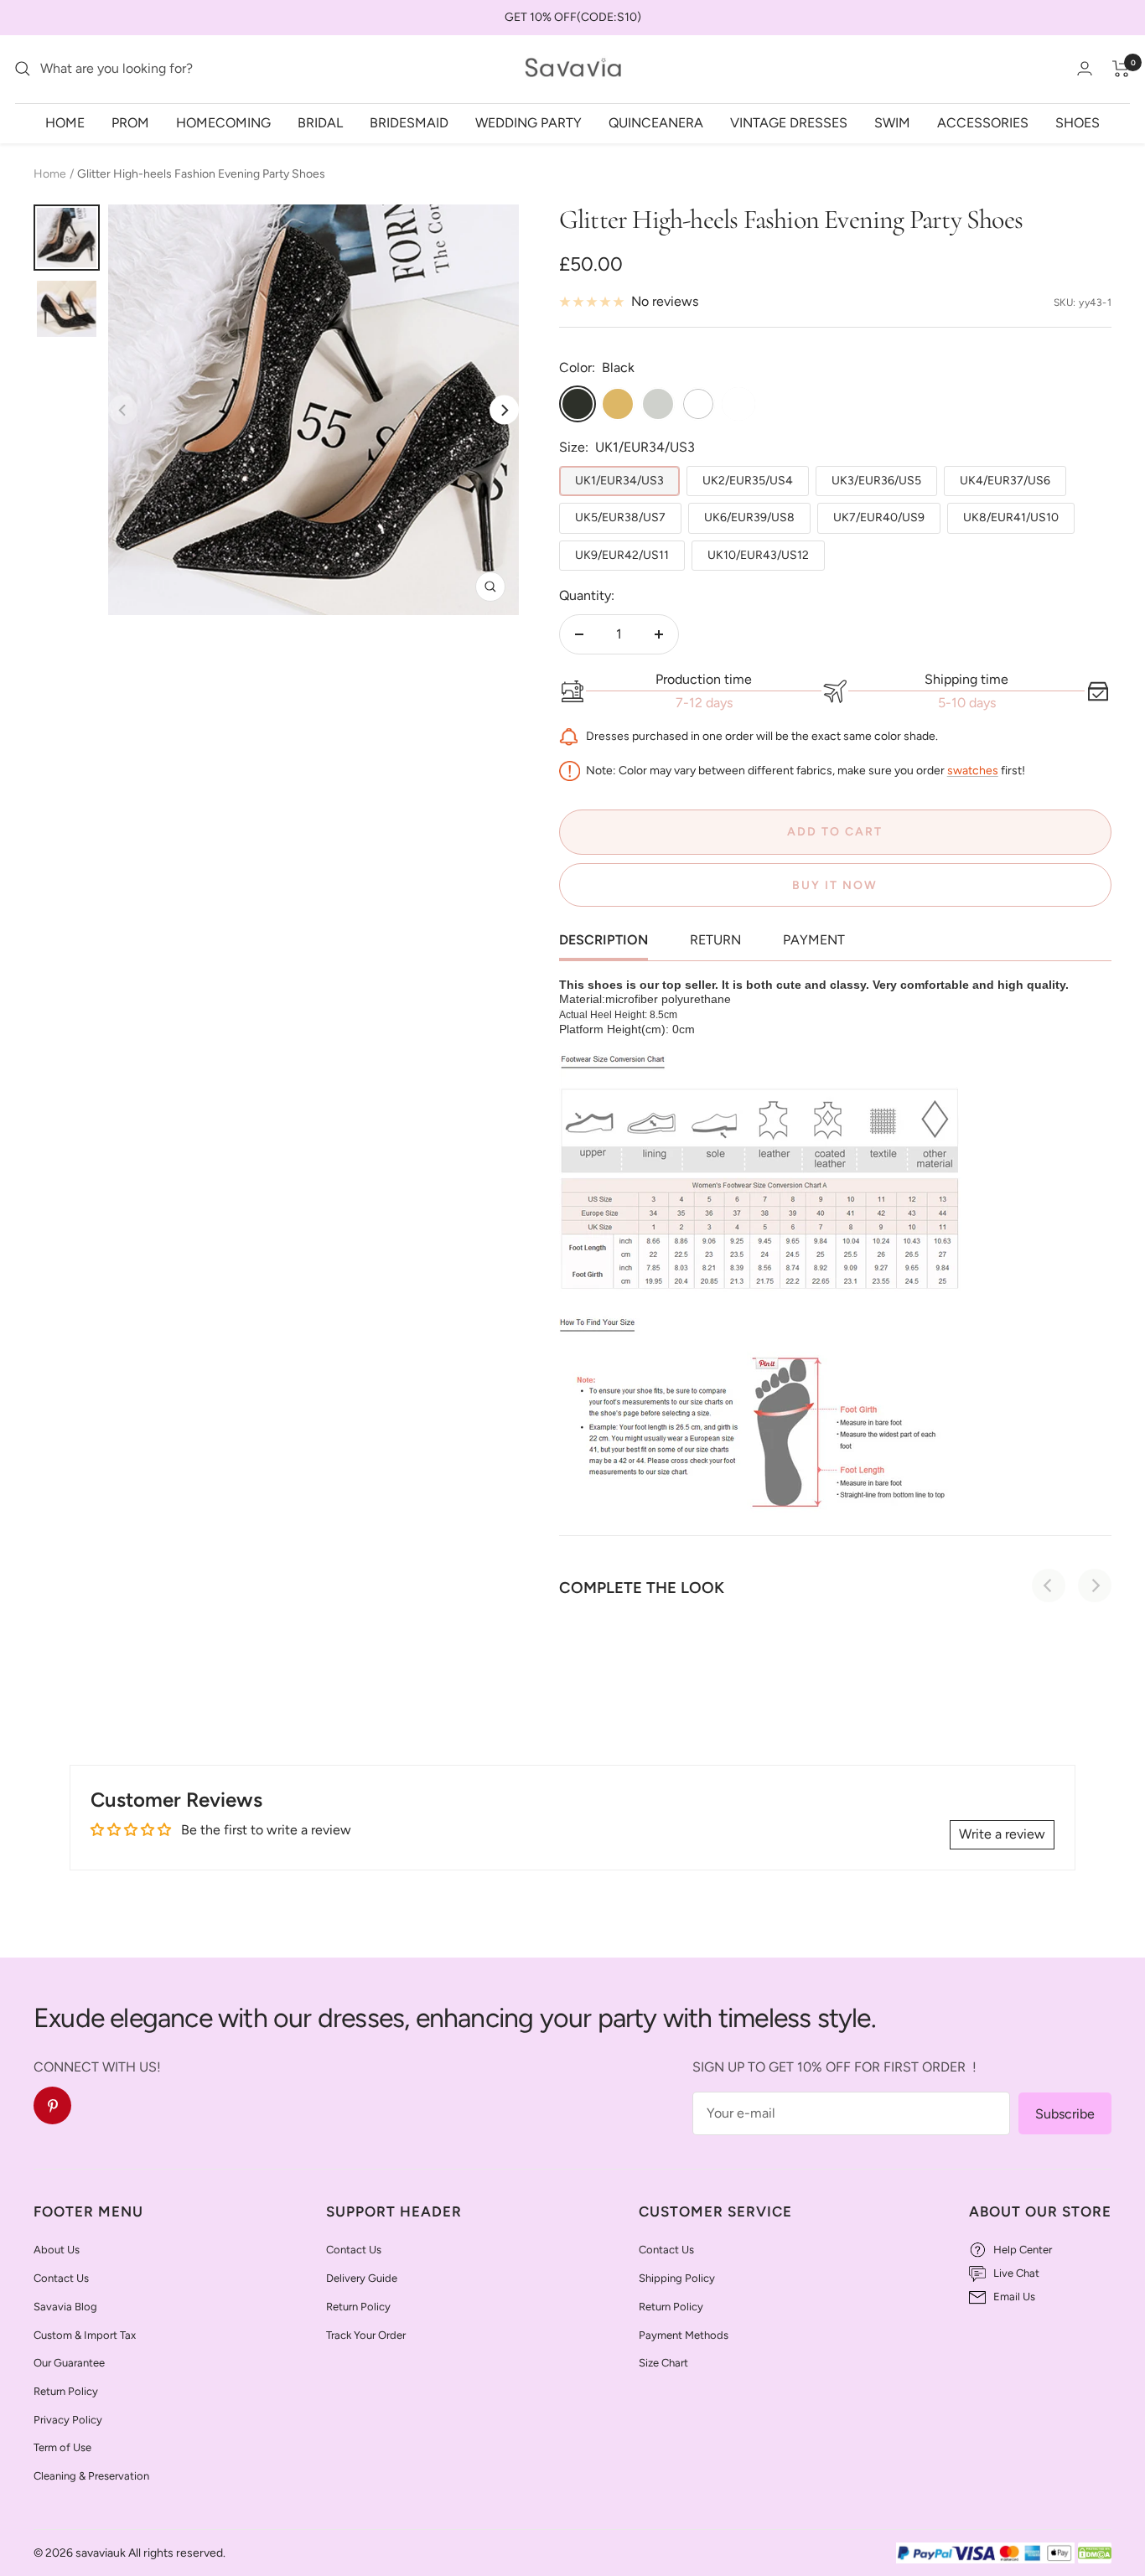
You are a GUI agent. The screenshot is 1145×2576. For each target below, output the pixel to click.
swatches (973, 771)
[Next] (504, 410)
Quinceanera (656, 122)
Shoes (1078, 122)
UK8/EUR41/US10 (1011, 517)
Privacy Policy (68, 2420)
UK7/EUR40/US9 (879, 517)
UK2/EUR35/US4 (748, 481)
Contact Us (61, 2278)
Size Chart (663, 2363)
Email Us (1014, 2297)
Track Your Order (366, 2335)
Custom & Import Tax (85, 2335)
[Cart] (1121, 69)
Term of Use (62, 2447)
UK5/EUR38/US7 (620, 517)
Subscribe (1065, 2114)
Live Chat (1016, 2273)
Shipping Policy (677, 2278)
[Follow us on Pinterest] (52, 2105)
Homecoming (223, 122)
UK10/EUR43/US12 (758, 555)
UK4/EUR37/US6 (1005, 481)
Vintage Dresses (789, 122)
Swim (892, 122)
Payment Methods (684, 2335)
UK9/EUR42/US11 (622, 555)
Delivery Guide (362, 2278)
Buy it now (835, 885)
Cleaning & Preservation (91, 2476)
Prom (130, 122)
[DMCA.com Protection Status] (1095, 2554)
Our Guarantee (69, 2363)
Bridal (320, 122)
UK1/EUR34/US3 (619, 481)
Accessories (983, 122)
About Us (57, 2250)
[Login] (1085, 68)
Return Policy (66, 2391)
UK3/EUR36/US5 (876, 481)
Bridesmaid (409, 122)
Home (65, 122)
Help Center (1023, 2250)
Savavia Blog (65, 2307)
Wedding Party (528, 122)
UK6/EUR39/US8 (749, 517)
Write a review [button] (1002, 1834)
